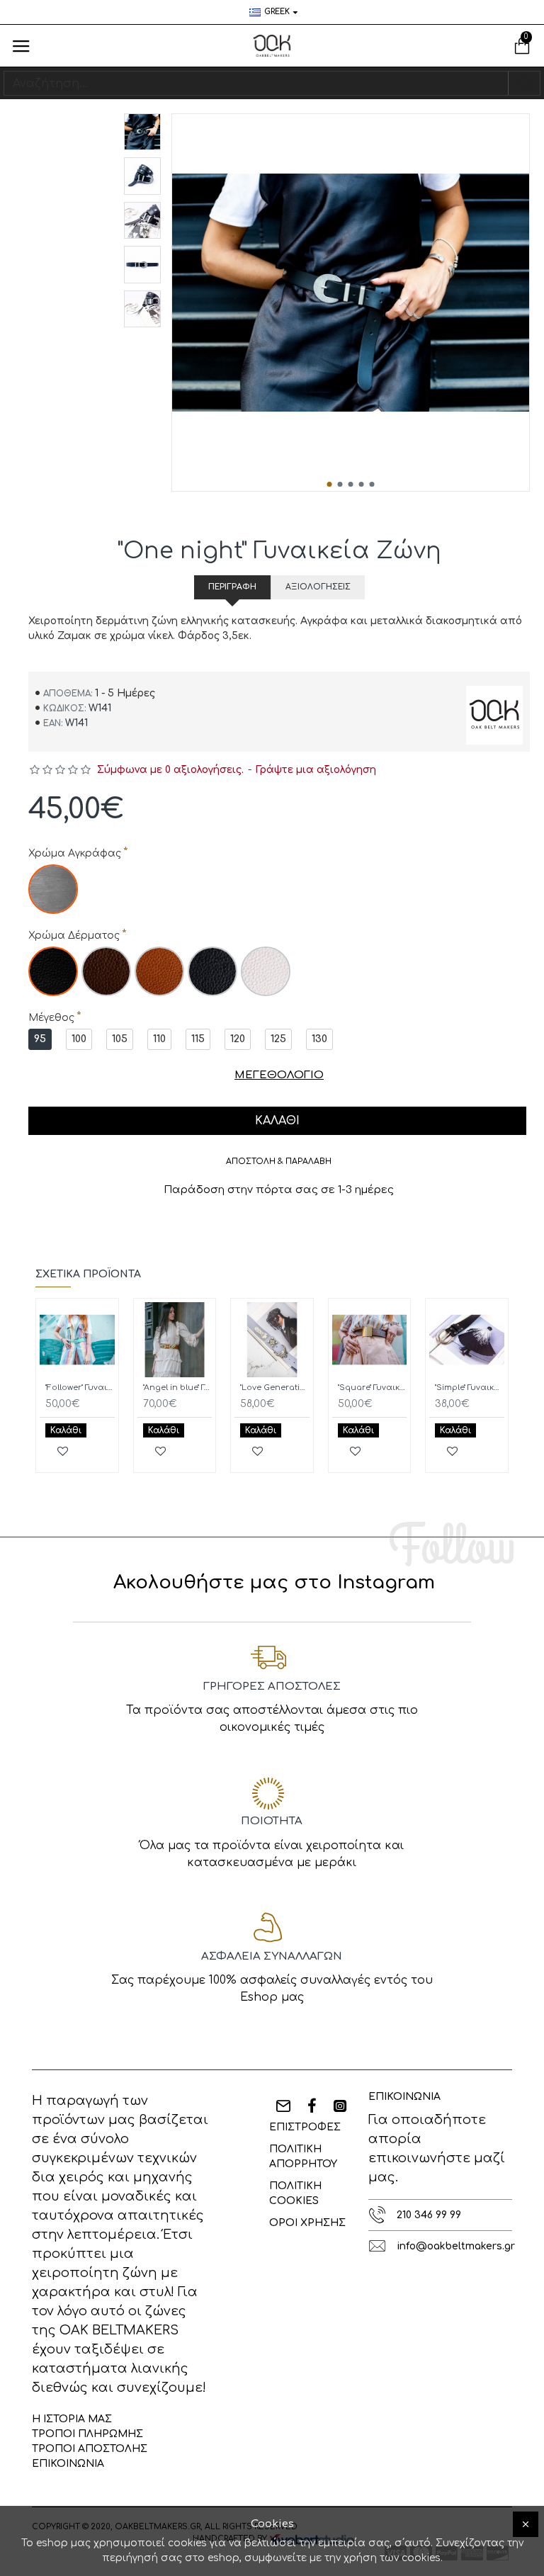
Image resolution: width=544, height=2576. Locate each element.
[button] (330, 484)
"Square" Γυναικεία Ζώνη (373, 1388)
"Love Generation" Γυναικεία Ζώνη (275, 1388)
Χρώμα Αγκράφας (75, 853)
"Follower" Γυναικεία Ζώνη (80, 1388)
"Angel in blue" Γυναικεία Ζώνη (178, 1388)
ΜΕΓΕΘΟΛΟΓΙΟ (279, 1075)
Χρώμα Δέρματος (74, 936)
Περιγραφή (232, 587)
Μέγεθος (51, 1018)
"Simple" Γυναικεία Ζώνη (470, 1388)
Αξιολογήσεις (318, 587)
